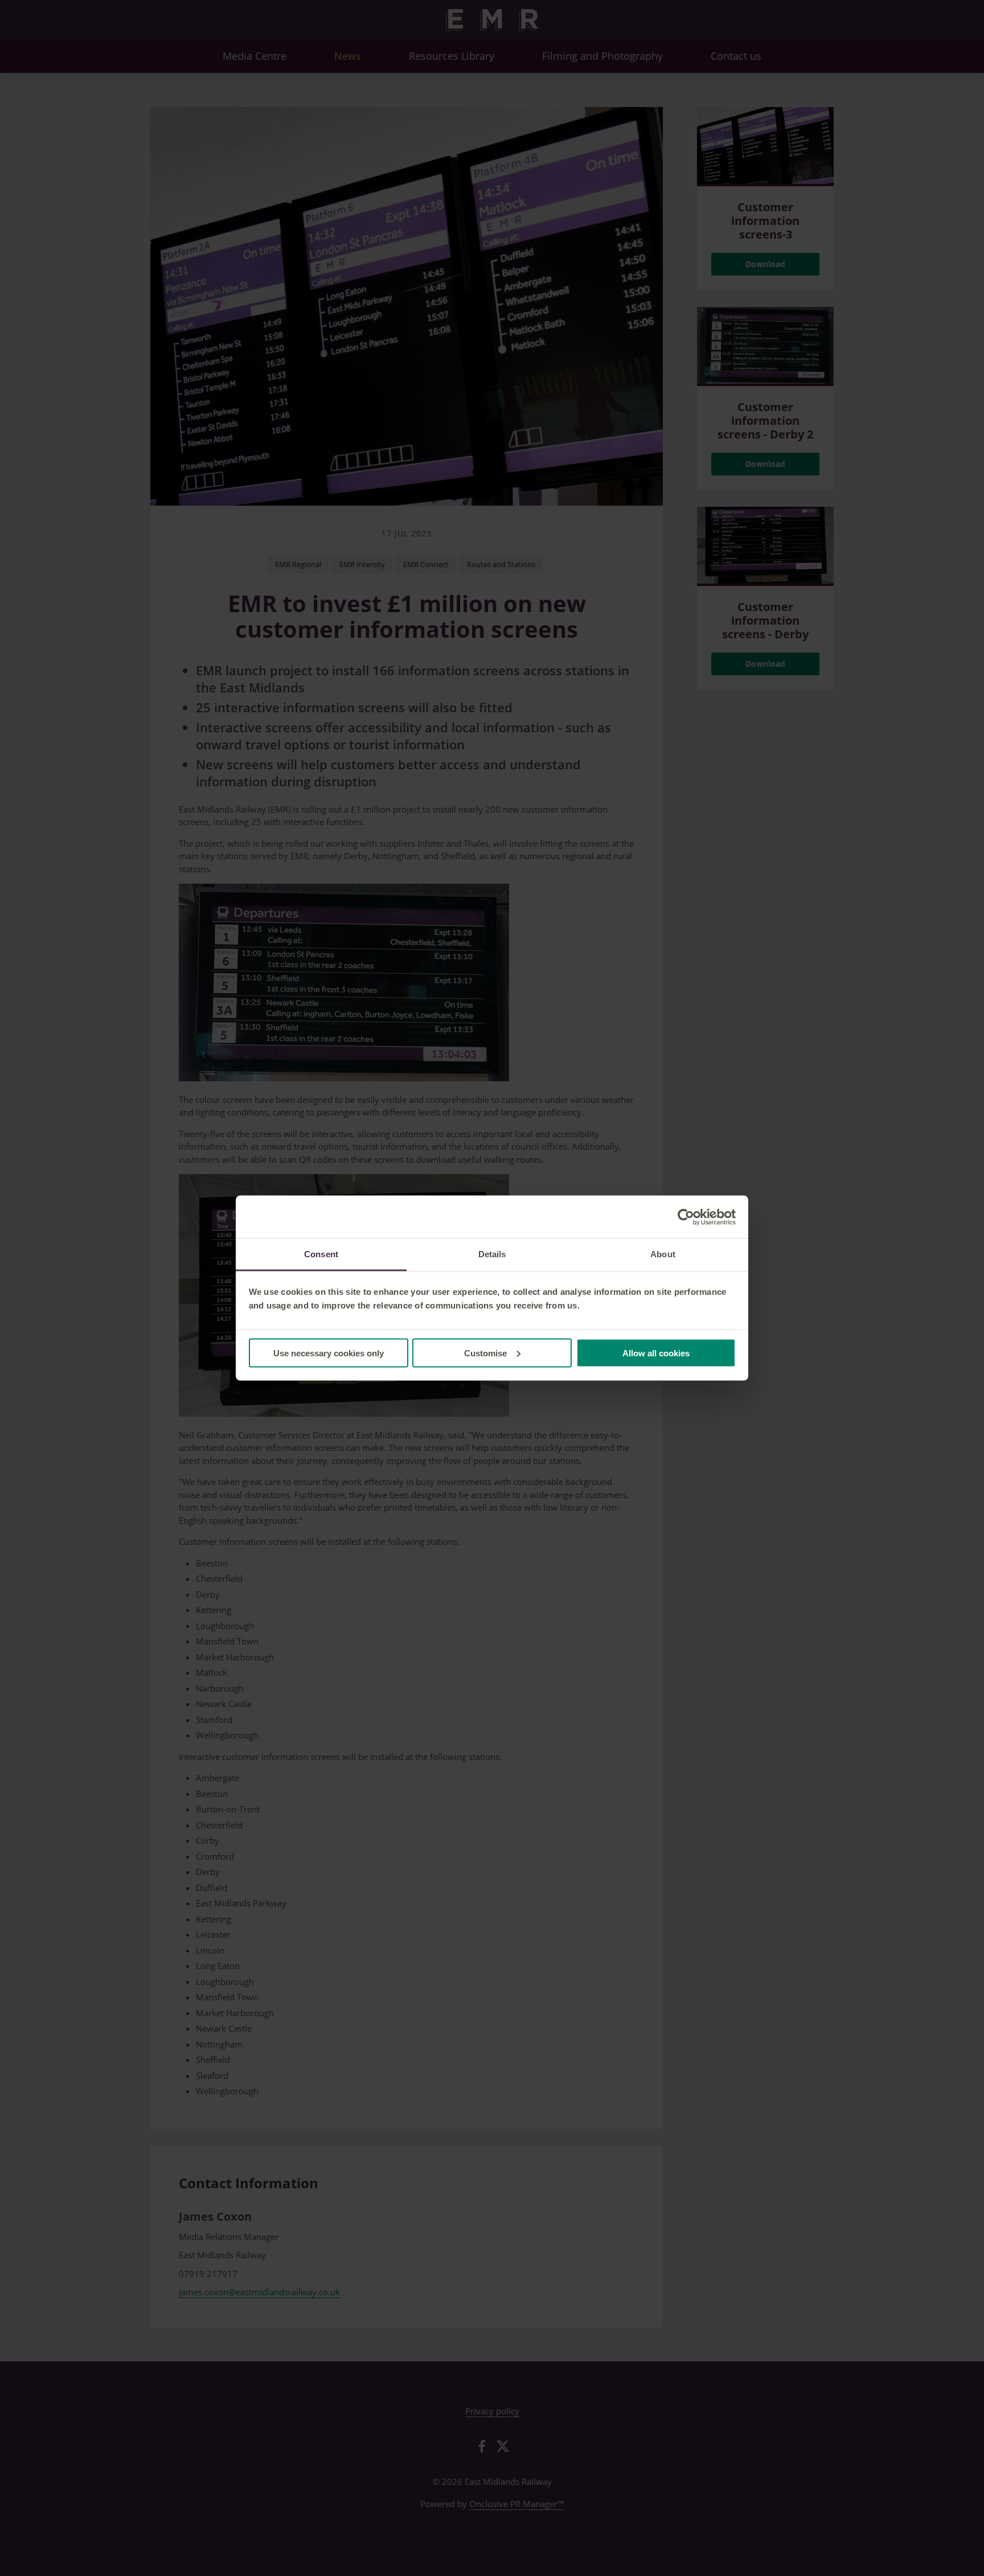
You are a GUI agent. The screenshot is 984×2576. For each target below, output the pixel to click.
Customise (485, 1353)
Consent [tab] (321, 1254)
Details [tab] (492, 1254)
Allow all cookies (656, 1353)
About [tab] (663, 1254)
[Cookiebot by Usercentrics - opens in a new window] (686, 1217)
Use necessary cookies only (329, 1353)
